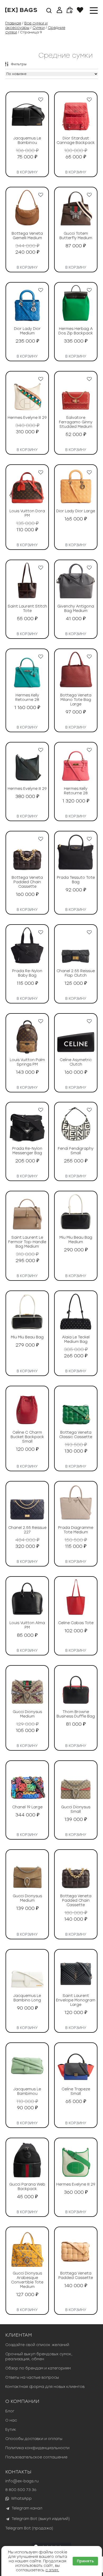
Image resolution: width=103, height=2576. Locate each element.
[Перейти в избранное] (80, 11)
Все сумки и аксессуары (26, 26)
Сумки (39, 28)
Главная (13, 23)
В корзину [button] (27, 171)
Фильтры (19, 64)
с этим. (52, 2570)
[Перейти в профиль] (59, 11)
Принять (85, 2561)
